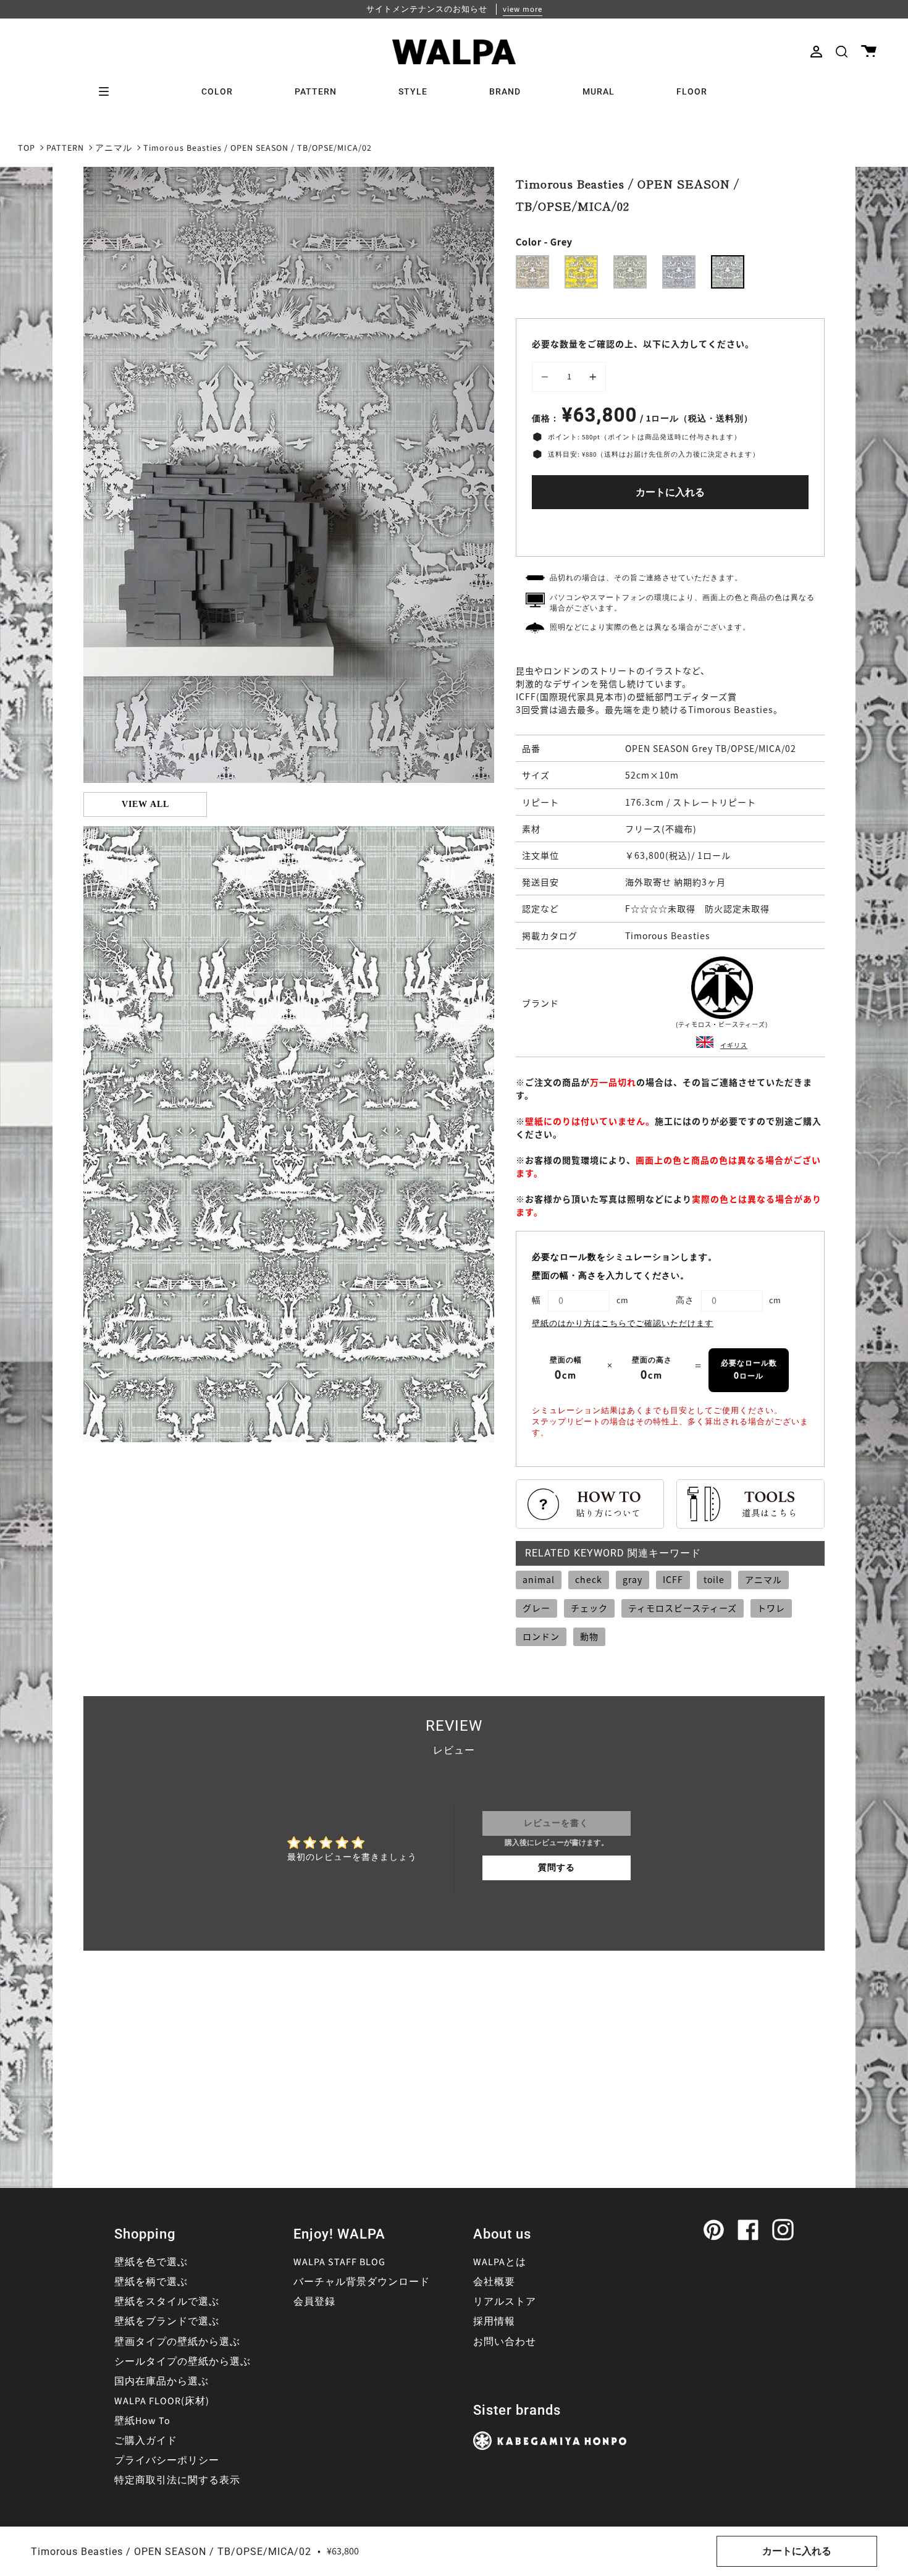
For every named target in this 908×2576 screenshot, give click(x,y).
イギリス (734, 1045)
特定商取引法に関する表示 (177, 2480)
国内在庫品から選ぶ (162, 2381)
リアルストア (505, 2302)
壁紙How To (142, 2421)
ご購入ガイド (146, 2441)
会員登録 (314, 2302)
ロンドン (541, 1636)
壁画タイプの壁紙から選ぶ (177, 2342)
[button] (842, 52)
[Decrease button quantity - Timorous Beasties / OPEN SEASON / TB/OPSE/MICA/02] (547, 377)
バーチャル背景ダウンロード (362, 2282)
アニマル (114, 148)
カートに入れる (670, 492)
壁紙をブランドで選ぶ (167, 2321)
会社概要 (494, 2282)
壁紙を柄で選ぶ (151, 2282)
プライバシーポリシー (167, 2460)
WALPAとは (500, 2262)
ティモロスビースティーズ (683, 1608)
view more (523, 9)
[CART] (869, 52)
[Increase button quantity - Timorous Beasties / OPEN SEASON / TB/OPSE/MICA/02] (591, 377)
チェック (589, 1608)
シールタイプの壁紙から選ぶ (183, 2362)
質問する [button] (557, 1868)
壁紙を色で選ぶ (151, 2262)
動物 (589, 1636)
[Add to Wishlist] (670, 530)
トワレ (771, 1608)
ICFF (673, 1579)
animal (539, 1579)
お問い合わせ (505, 2342)
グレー (536, 1608)
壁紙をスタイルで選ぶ (167, 2302)
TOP (27, 148)
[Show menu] (108, 91)
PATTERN (65, 148)
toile (714, 1579)
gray (633, 1579)
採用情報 (494, 2321)
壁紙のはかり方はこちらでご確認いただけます (623, 1324)
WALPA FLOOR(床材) (162, 2401)
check (589, 1579)
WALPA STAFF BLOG (339, 2262)
